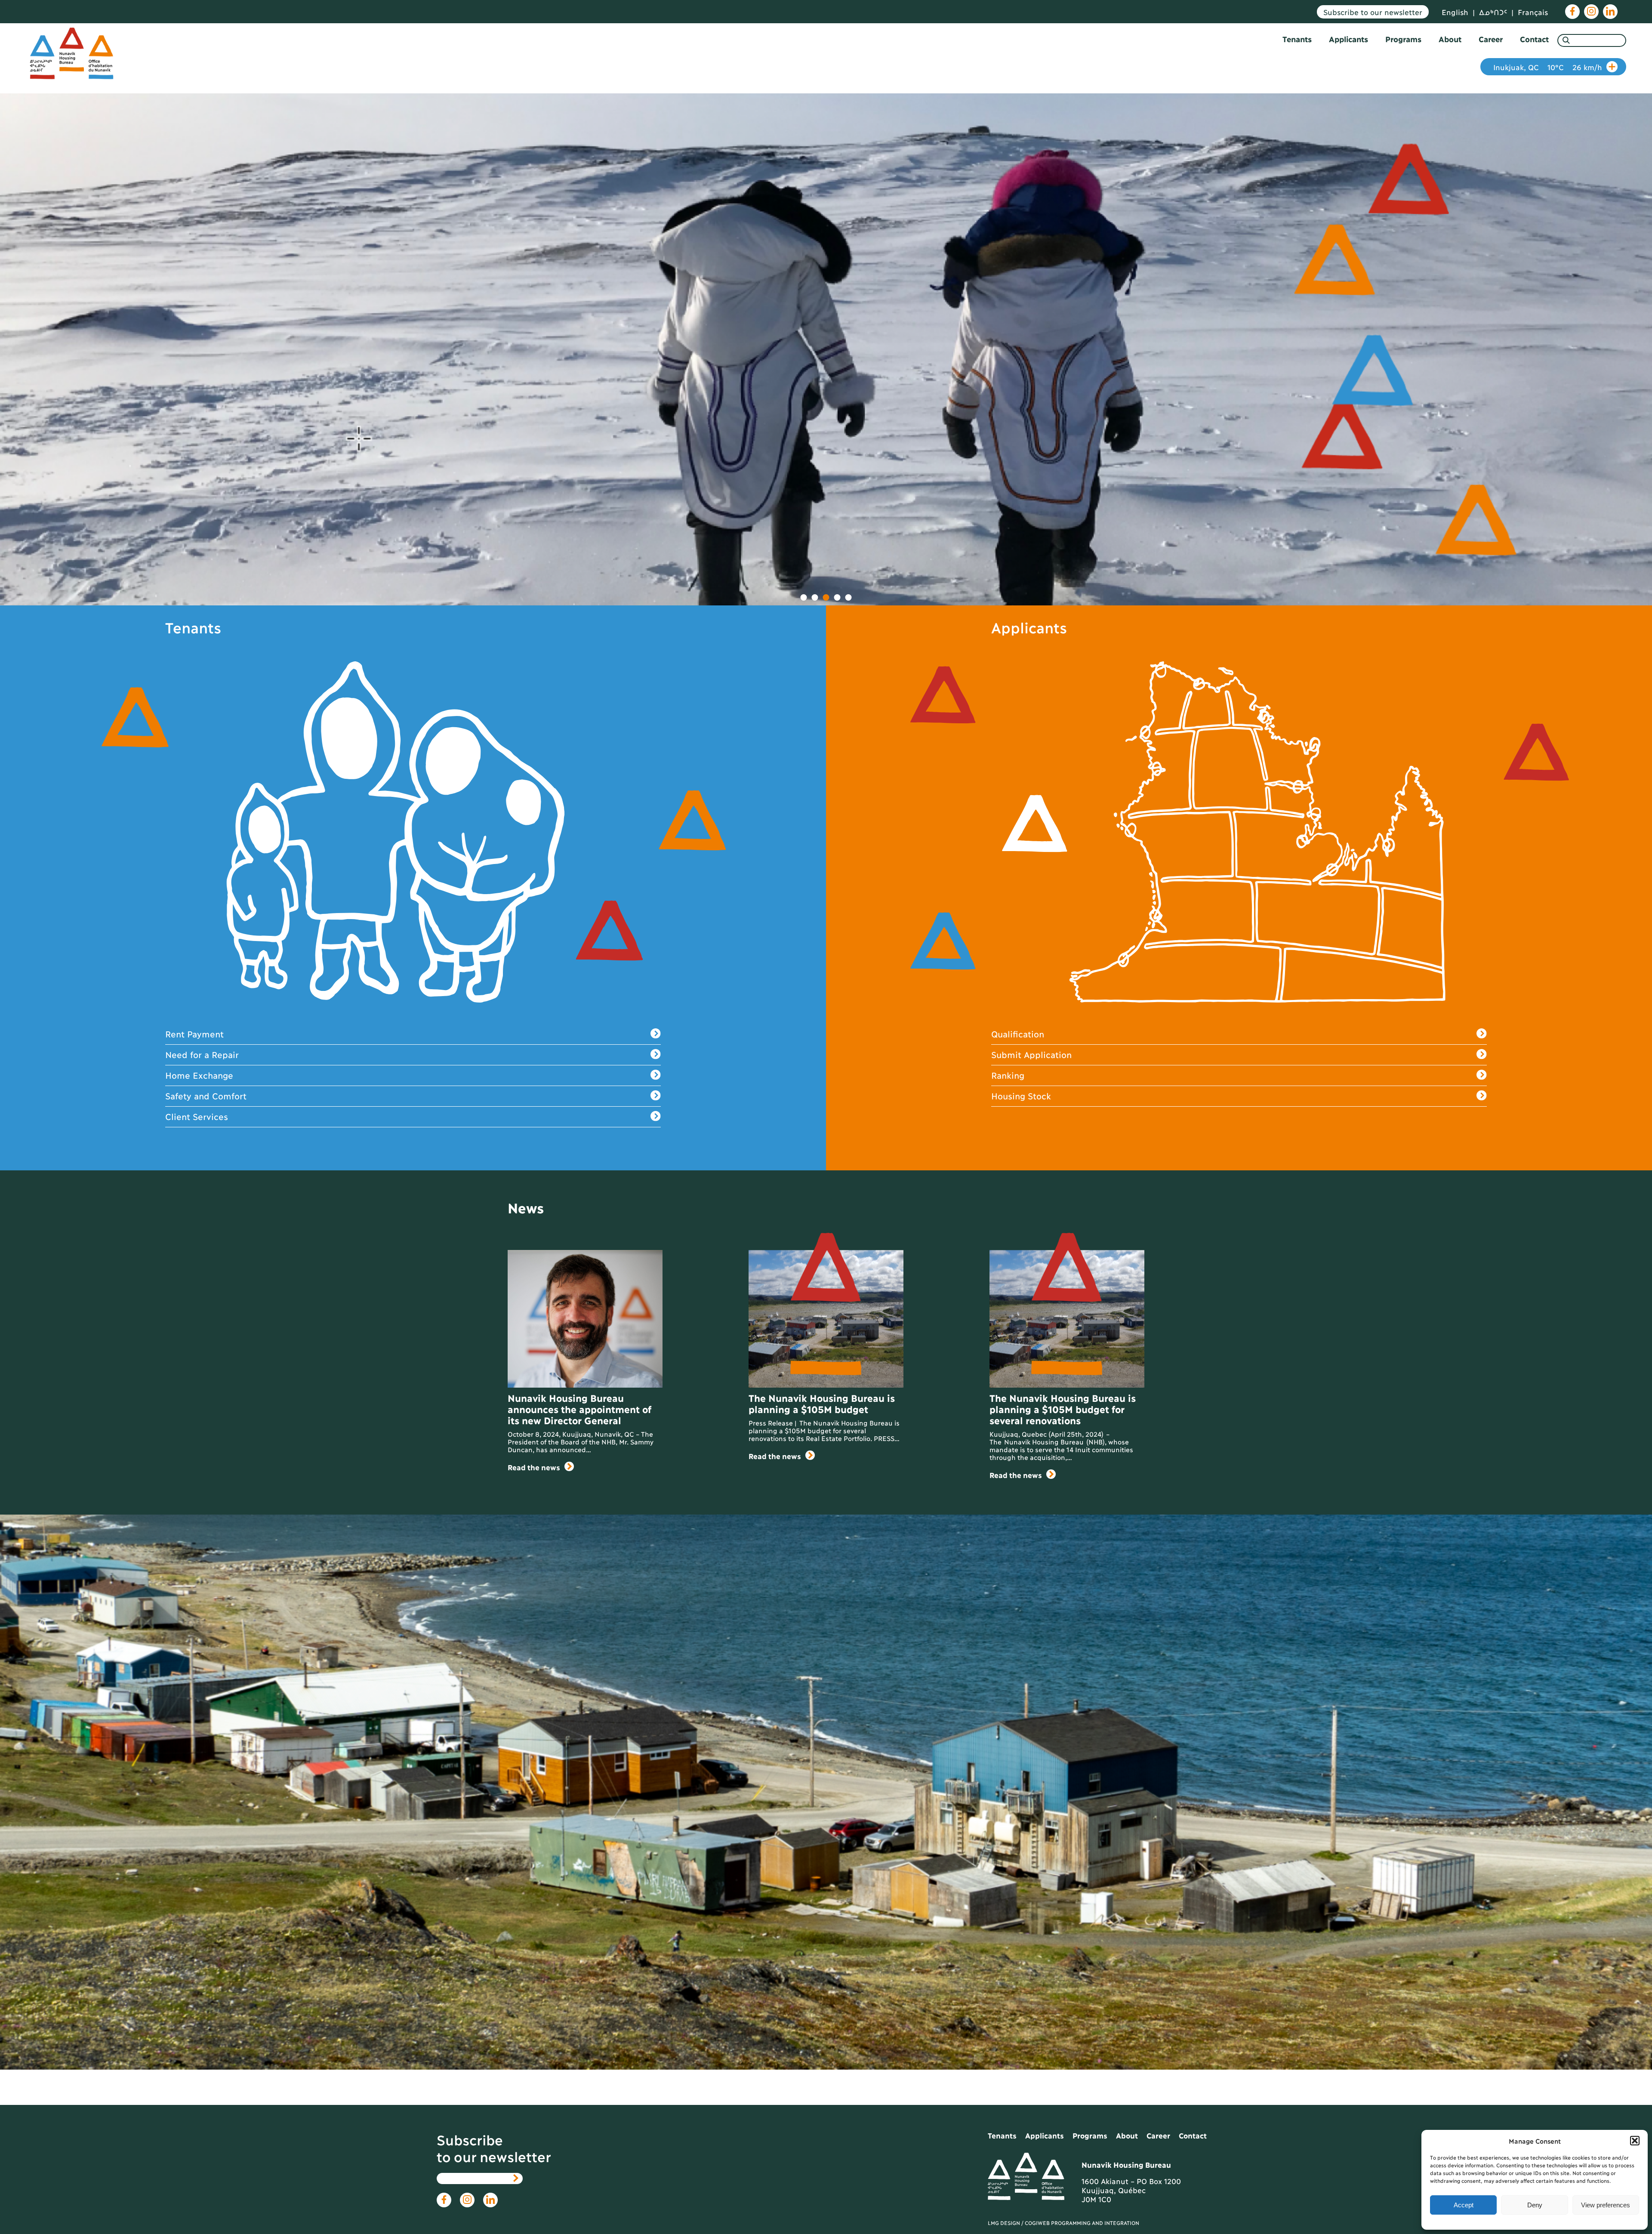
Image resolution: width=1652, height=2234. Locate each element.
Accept (1464, 2205)
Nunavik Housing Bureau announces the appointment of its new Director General (579, 1409)
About (1450, 39)
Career (1491, 39)
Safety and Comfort (206, 1095)
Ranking (1008, 1075)
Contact (1534, 39)
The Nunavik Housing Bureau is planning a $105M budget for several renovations (1062, 1409)
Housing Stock (1021, 1095)
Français (1533, 12)
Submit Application (1031, 1054)
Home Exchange (199, 1075)
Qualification (1018, 1034)
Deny (1535, 2205)
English (1455, 12)
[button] (1635, 2141)
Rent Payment (194, 1034)
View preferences (1606, 2205)
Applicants (1348, 39)
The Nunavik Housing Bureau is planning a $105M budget (821, 1403)
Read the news (534, 1467)
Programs (1403, 39)
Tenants (1297, 39)
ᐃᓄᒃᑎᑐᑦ (1493, 12)
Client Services (197, 1116)
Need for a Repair (202, 1054)
